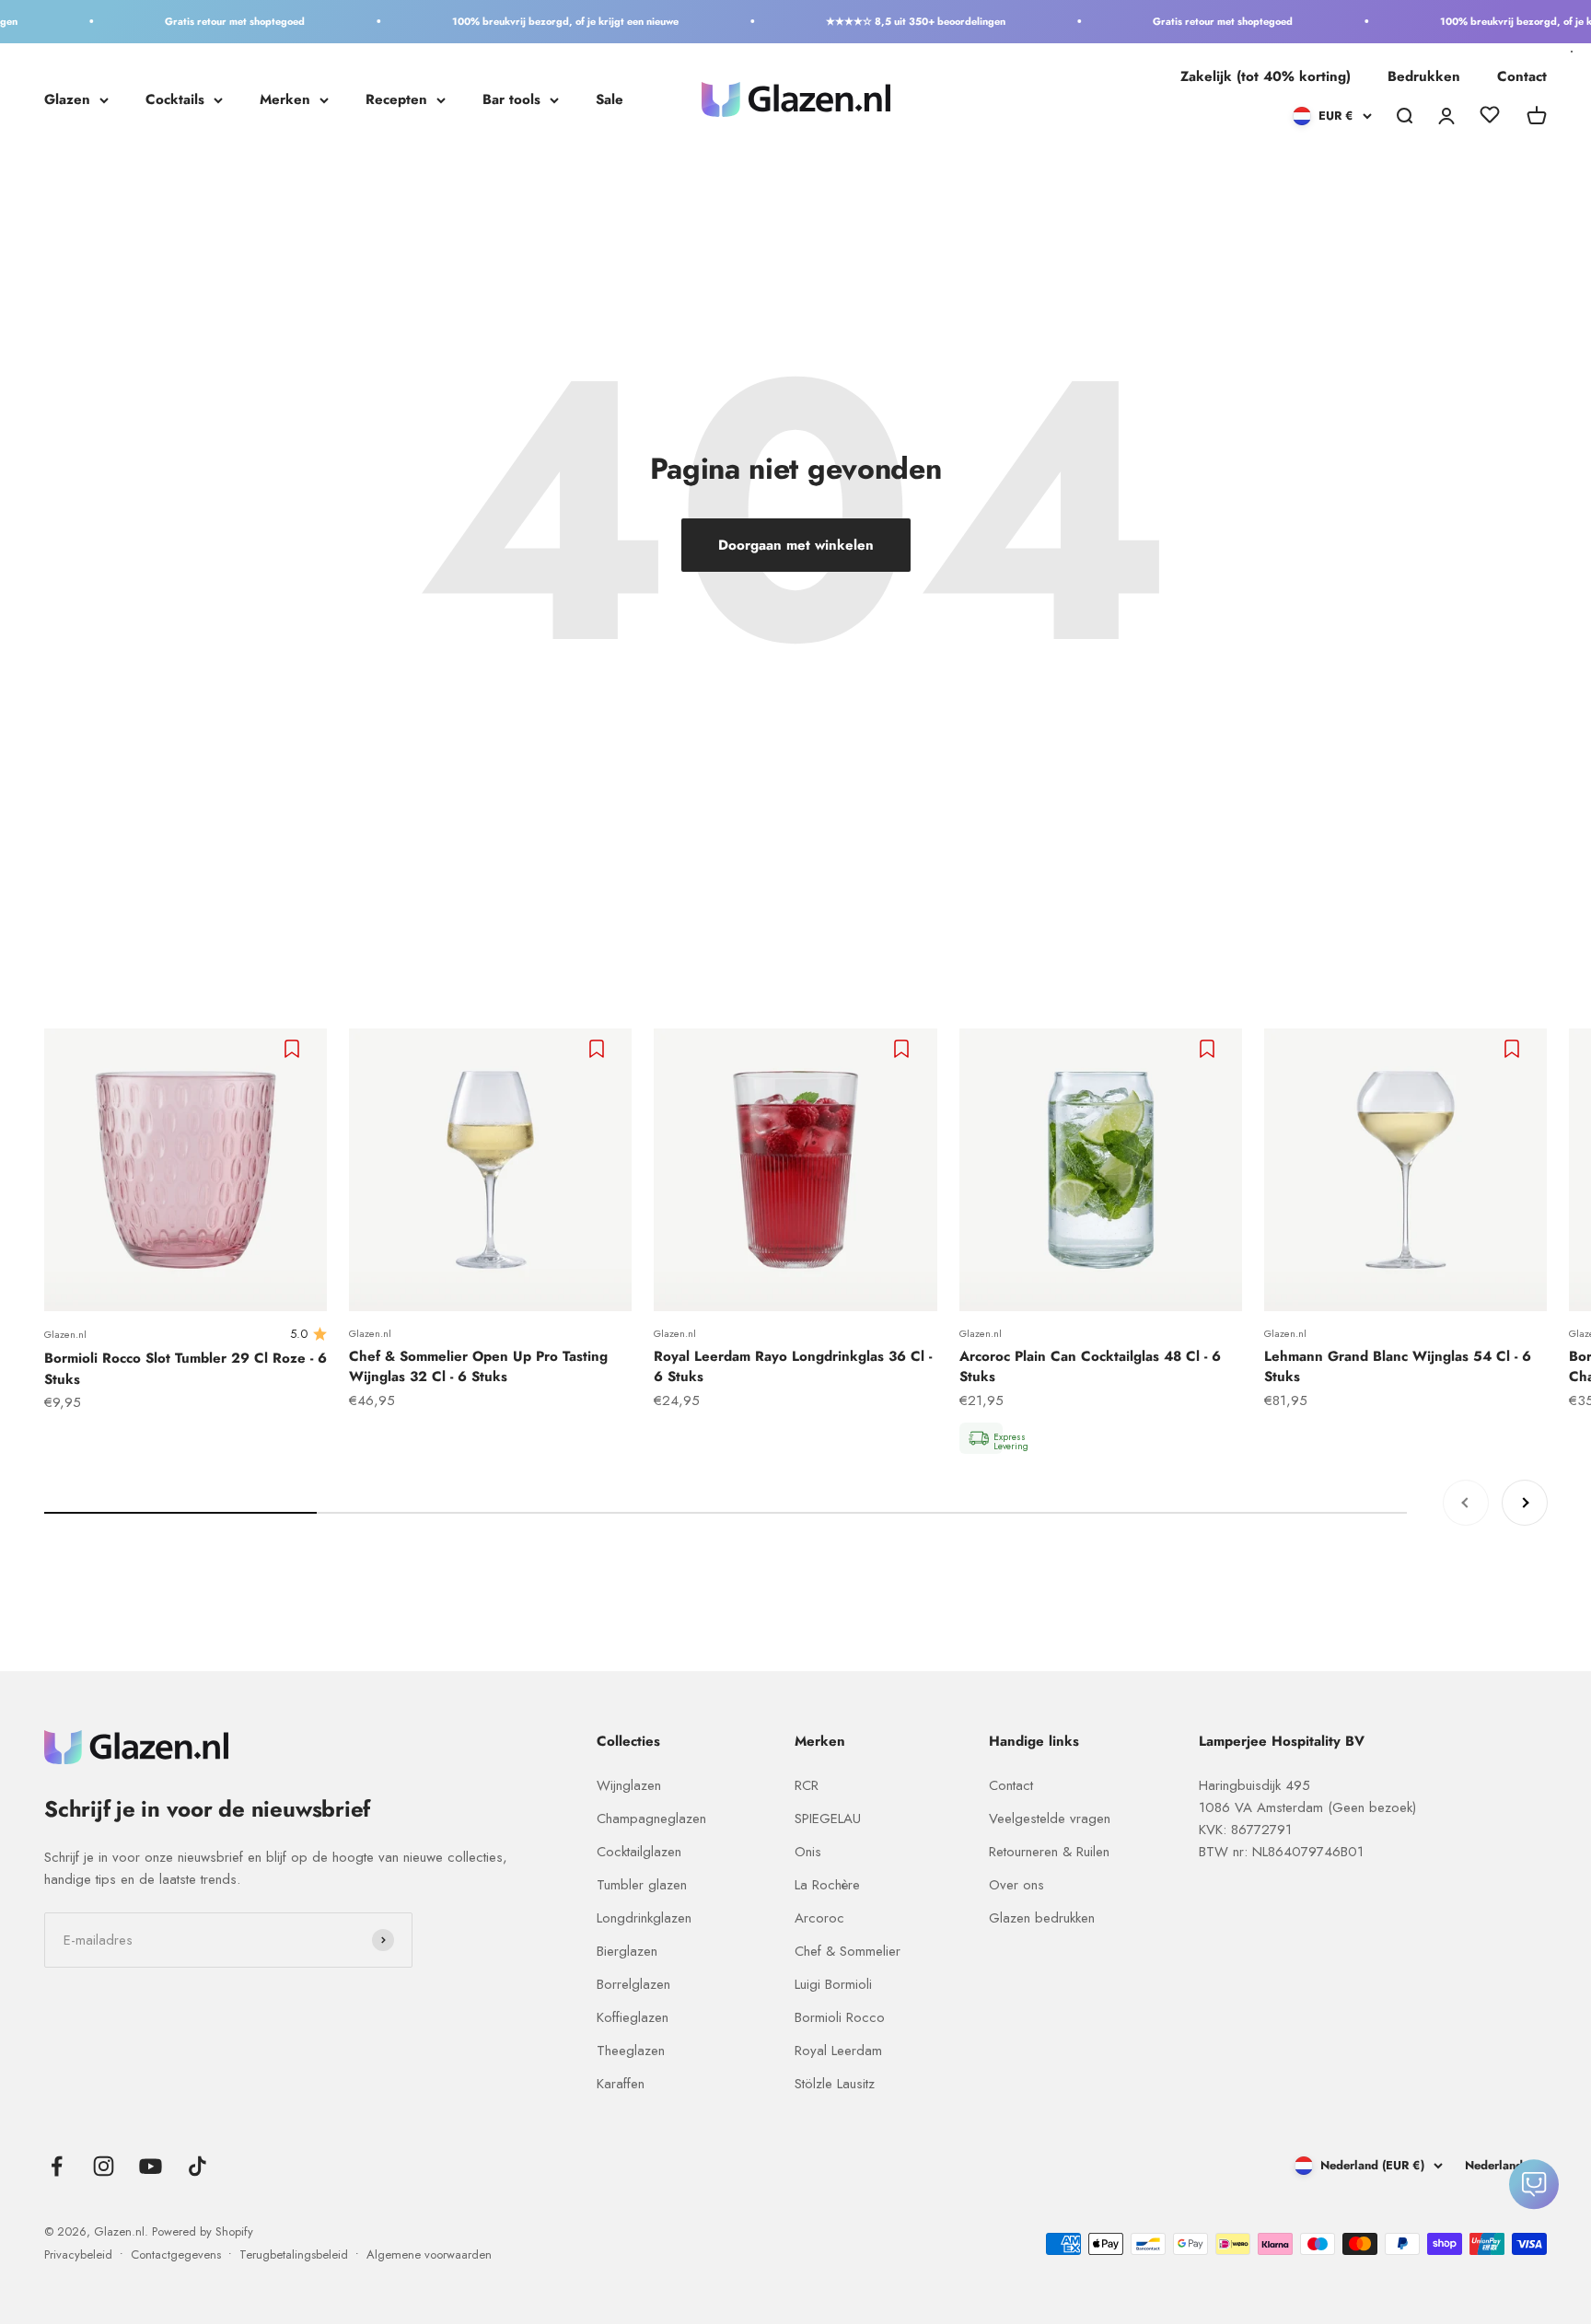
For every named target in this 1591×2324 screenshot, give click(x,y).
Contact (1522, 76)
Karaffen (621, 2084)
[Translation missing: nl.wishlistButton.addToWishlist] (294, 1049)
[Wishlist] (1490, 118)
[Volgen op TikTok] (197, 2166)
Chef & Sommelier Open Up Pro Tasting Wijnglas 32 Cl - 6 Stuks (478, 1367)
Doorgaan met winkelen (796, 545)
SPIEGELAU (828, 1819)
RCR (807, 1785)
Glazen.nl (65, 1334)
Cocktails (175, 99)
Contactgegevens (176, 2254)
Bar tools (511, 99)
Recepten (396, 99)
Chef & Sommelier (848, 1951)
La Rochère (827, 1885)
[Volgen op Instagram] (104, 2166)
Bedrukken (1424, 76)
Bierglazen (627, 1951)
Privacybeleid (78, 2254)
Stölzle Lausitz (835, 2084)
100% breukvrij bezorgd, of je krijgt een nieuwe (537, 21)
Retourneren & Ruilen (1049, 1852)
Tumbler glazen (642, 1885)
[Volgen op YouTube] (151, 2166)
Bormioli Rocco (840, 2017)
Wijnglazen (629, 1785)
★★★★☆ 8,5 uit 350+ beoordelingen (887, 21)
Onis (808, 1852)
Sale (610, 99)
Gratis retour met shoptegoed (206, 21)
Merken (285, 99)
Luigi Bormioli (833, 1984)
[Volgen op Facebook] (57, 2166)
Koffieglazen (633, 2017)
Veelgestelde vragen (1050, 1819)
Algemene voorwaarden (429, 2254)
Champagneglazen (651, 1819)
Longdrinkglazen (644, 1918)
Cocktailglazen (639, 1852)
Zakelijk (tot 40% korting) (1266, 76)
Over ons (1016, 1885)
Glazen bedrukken (1042, 1918)
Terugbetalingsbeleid (294, 2254)
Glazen (67, 99)
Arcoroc (819, 1918)
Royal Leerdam (838, 2051)
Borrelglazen (633, 1984)
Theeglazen (631, 2051)
